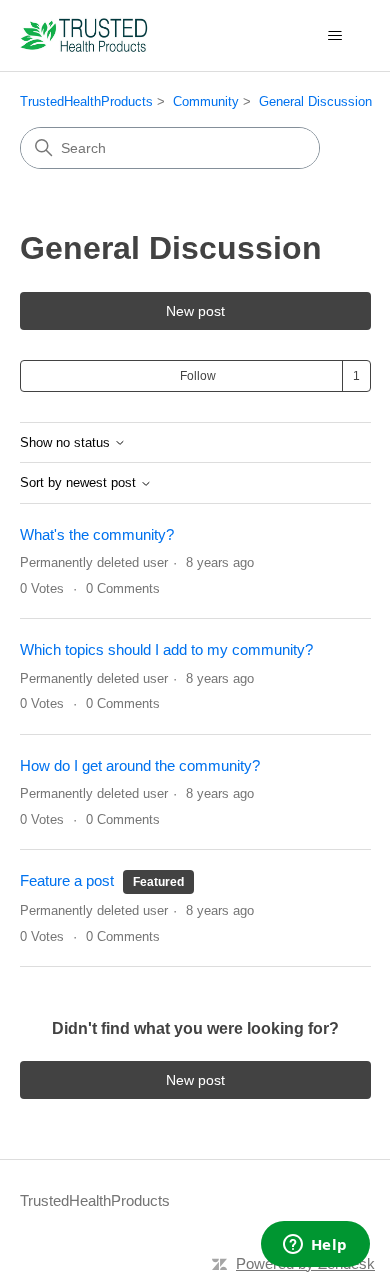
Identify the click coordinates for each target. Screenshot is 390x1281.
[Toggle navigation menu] (335, 36)
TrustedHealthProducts (86, 101)
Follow (198, 376)
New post (195, 311)
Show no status (67, 443)
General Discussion (315, 101)
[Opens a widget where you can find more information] (315, 1246)
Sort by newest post (80, 483)
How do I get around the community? (140, 765)
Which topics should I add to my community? (166, 649)
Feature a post (67, 880)
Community (206, 101)
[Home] (84, 35)
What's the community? (97, 534)
